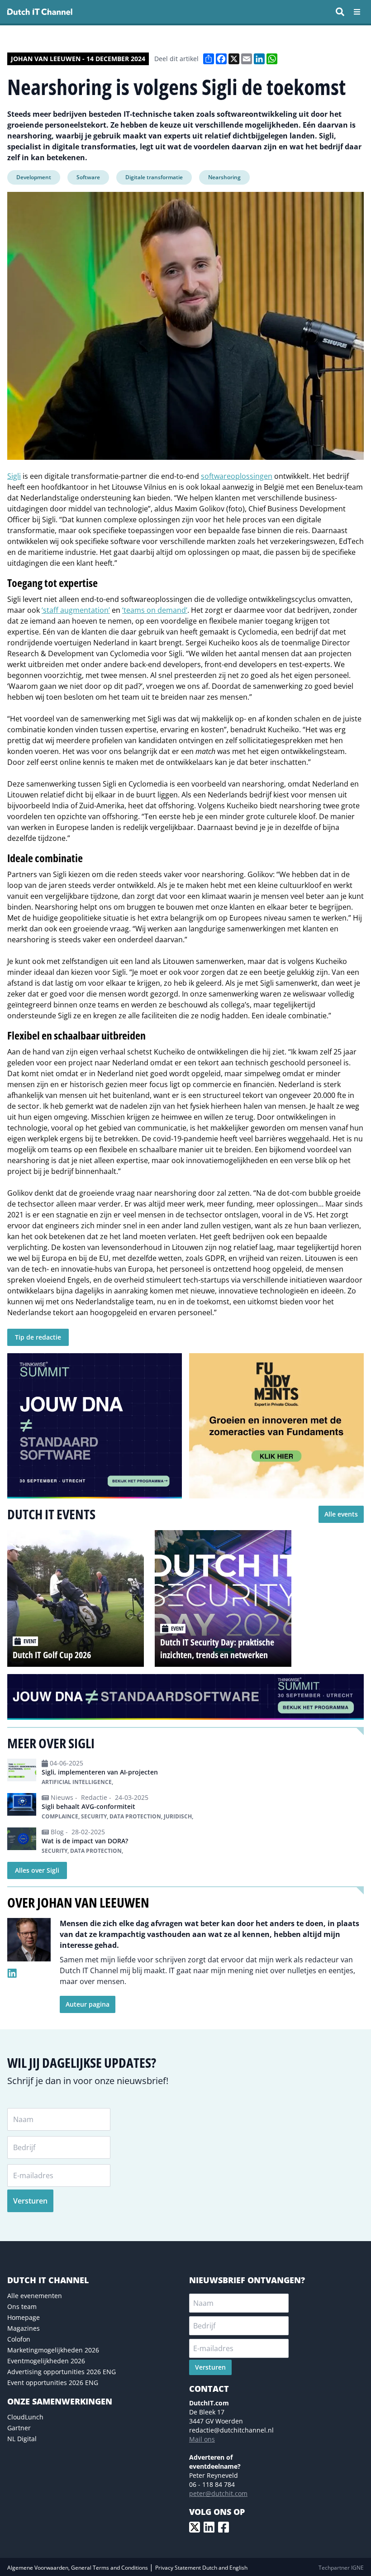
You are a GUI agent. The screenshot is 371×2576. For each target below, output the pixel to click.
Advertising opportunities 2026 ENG (62, 2372)
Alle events (341, 1514)
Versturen (30, 2201)
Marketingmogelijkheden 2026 (53, 2350)
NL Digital (22, 2439)
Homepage (24, 2317)
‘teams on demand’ (155, 610)
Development (34, 177)
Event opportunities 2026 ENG (53, 2383)
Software (88, 177)
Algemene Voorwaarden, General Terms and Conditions (78, 2568)
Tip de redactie (38, 1337)
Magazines (24, 2328)
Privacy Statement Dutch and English (201, 2568)
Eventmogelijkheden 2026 (46, 2361)
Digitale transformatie (154, 177)
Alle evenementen (35, 2296)
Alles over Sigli (37, 1870)
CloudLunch (25, 2417)
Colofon (19, 2339)
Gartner (19, 2428)
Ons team (22, 2306)
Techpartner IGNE (341, 2568)
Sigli (14, 476)
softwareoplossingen (237, 476)
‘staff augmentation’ (76, 610)
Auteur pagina (88, 2004)
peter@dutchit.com (218, 2493)
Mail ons (202, 2439)
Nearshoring (224, 177)
